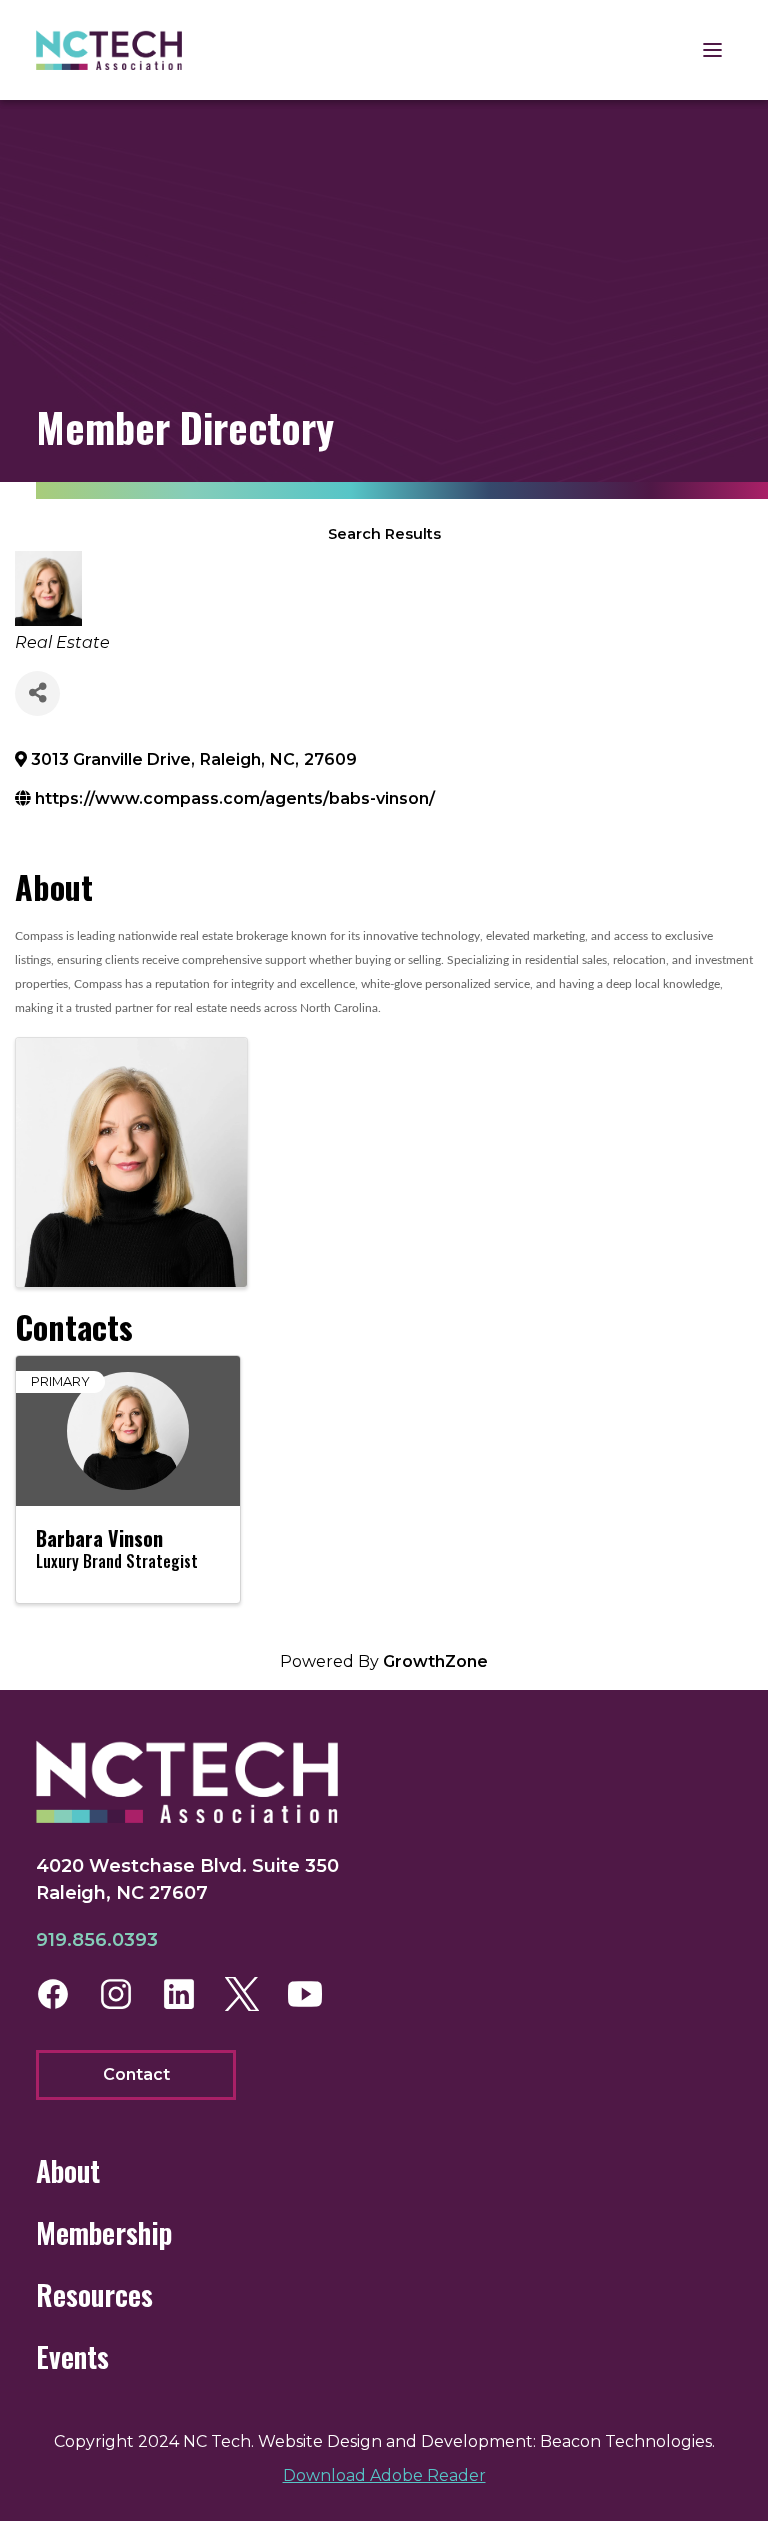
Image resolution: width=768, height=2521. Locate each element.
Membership (104, 2232)
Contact (136, 2074)
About (68, 2170)
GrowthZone (435, 1661)
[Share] (37, 693)
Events (72, 2356)
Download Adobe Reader (384, 2475)
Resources (94, 2294)
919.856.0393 (97, 1940)
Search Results (384, 534)
